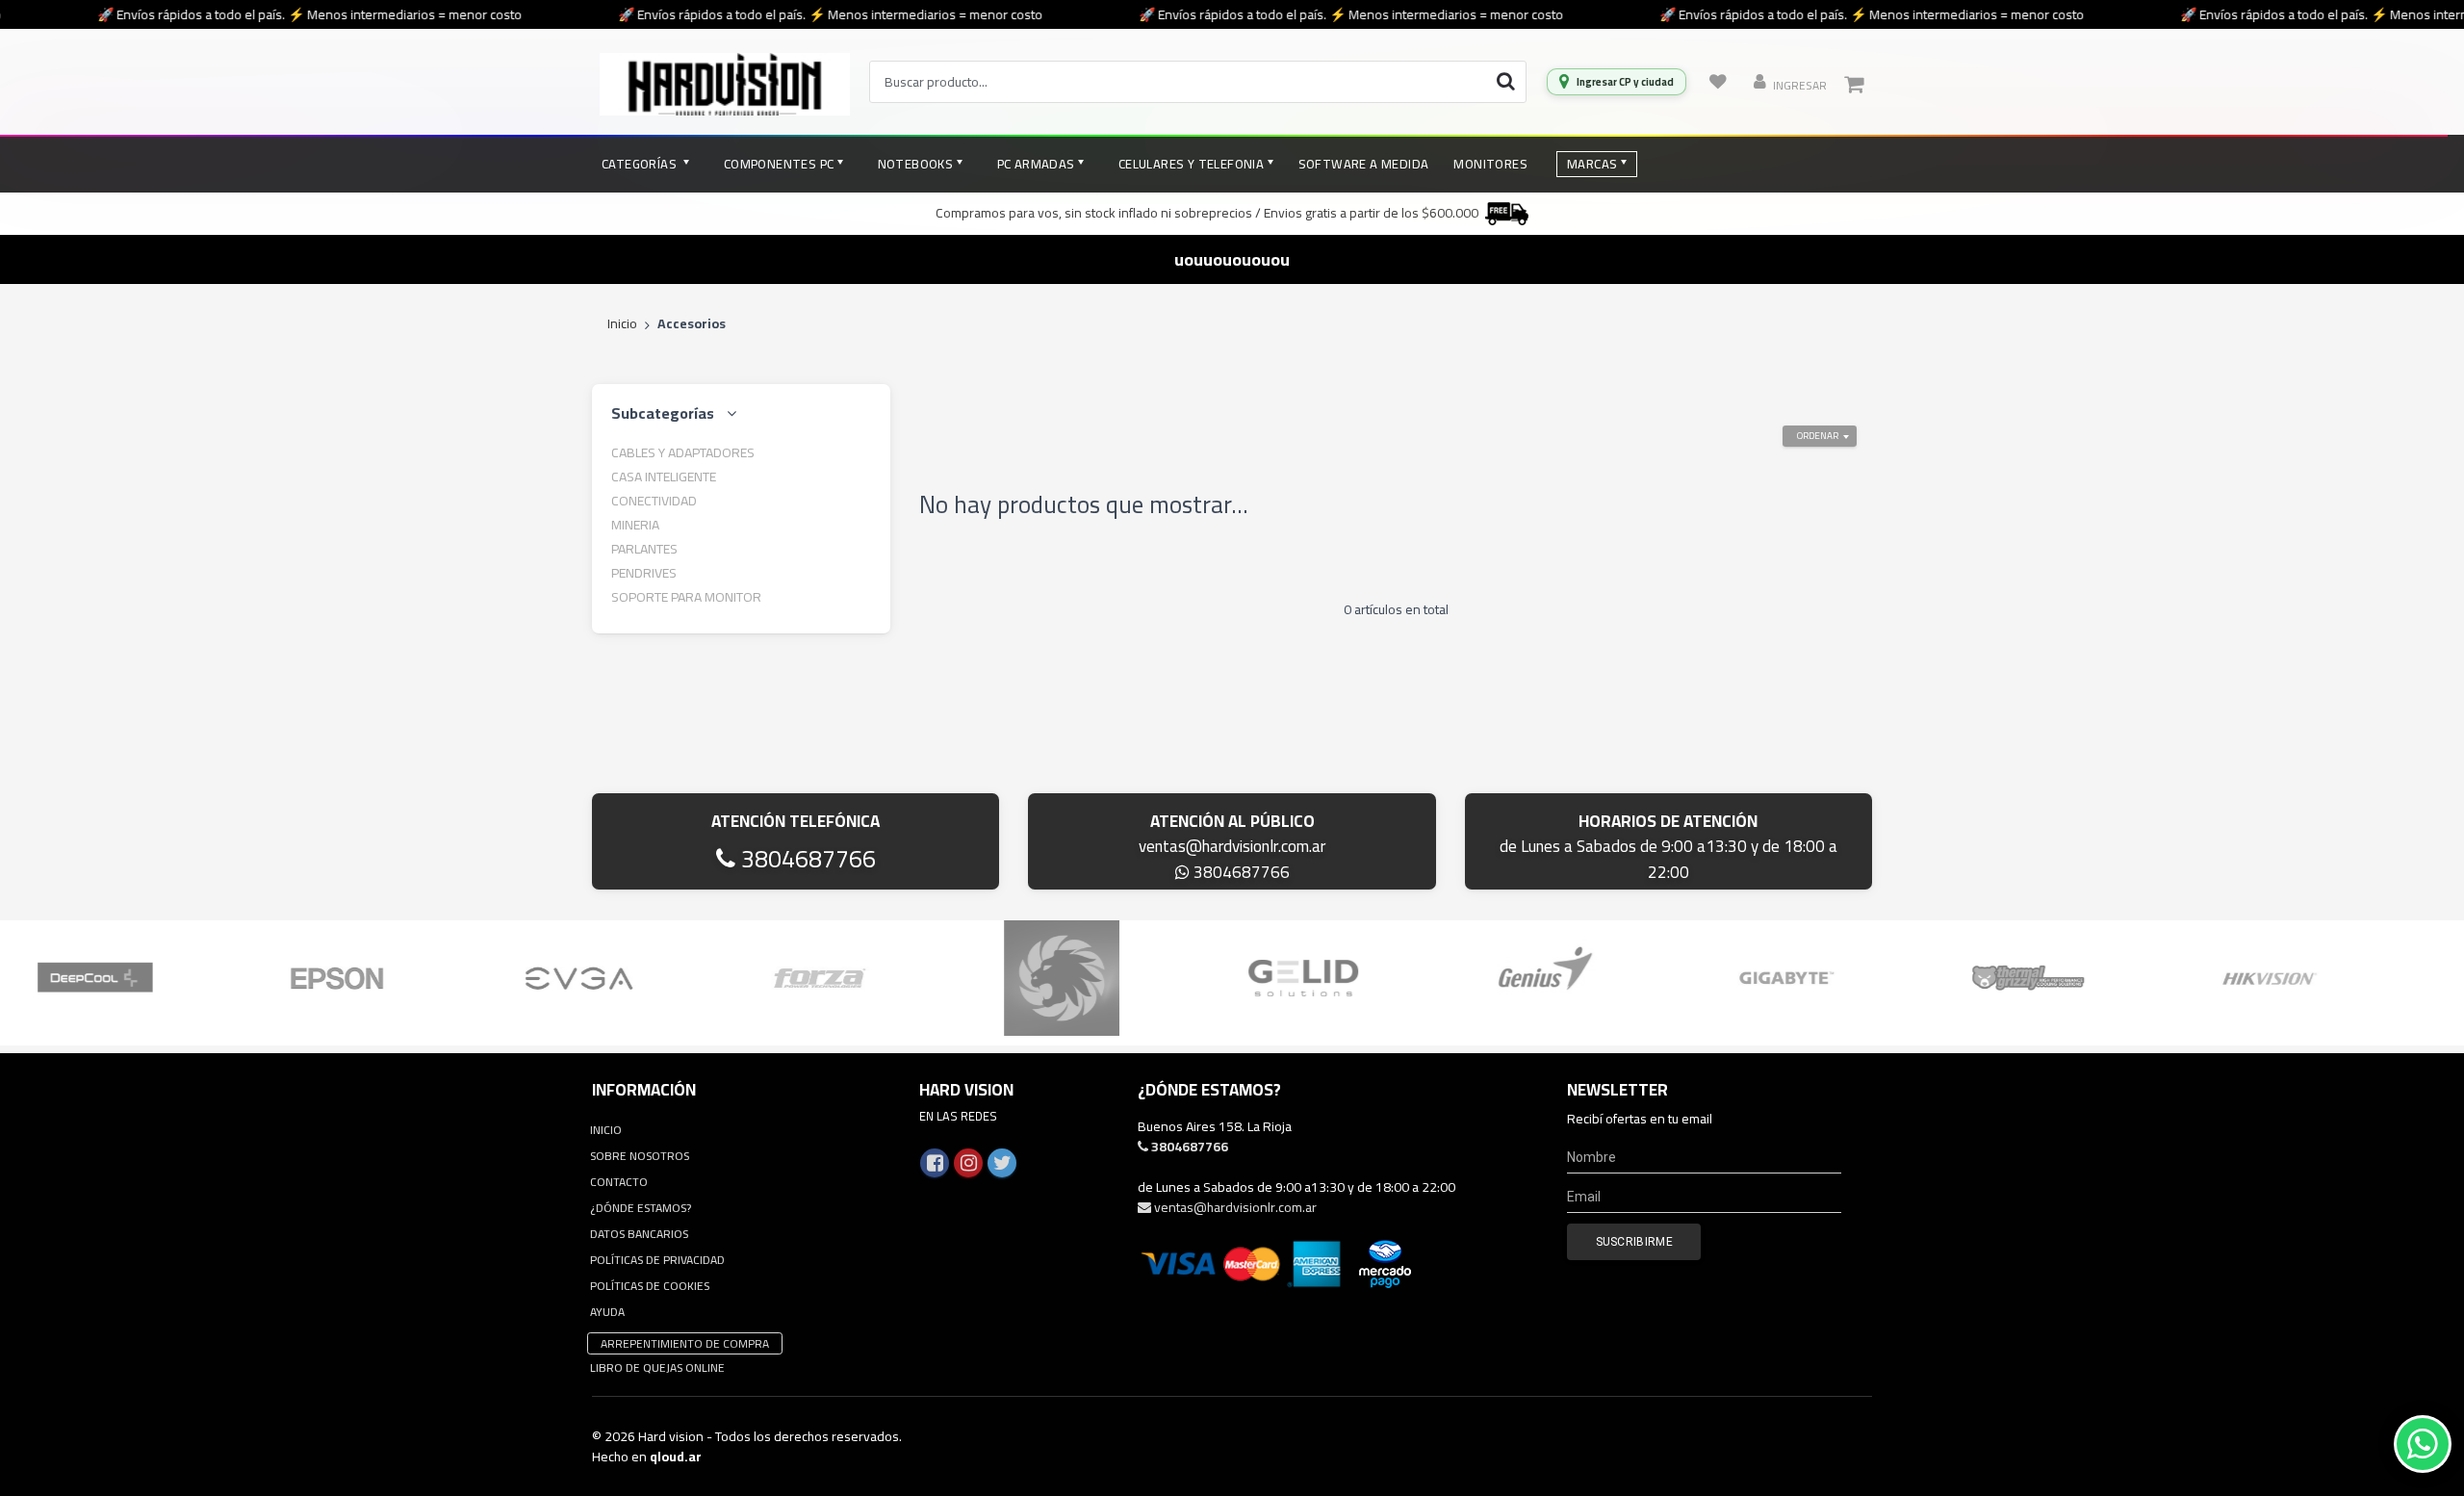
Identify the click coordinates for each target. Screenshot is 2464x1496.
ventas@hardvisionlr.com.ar (1232, 846)
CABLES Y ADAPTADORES (683, 452)
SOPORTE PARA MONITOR (686, 597)
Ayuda (607, 1312)
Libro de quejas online (657, 1367)
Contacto (619, 1182)
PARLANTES (644, 549)
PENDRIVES (644, 573)
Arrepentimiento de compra (685, 1343)
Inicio (622, 324)
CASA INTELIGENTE (664, 477)
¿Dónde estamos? (641, 1208)
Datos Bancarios (639, 1234)
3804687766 (806, 858)
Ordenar (1818, 436)
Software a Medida (1364, 164)
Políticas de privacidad (657, 1260)
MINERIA (635, 525)
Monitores (1490, 164)
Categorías (641, 164)
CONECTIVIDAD (654, 501)
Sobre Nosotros (640, 1156)
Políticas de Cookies (650, 1286)
